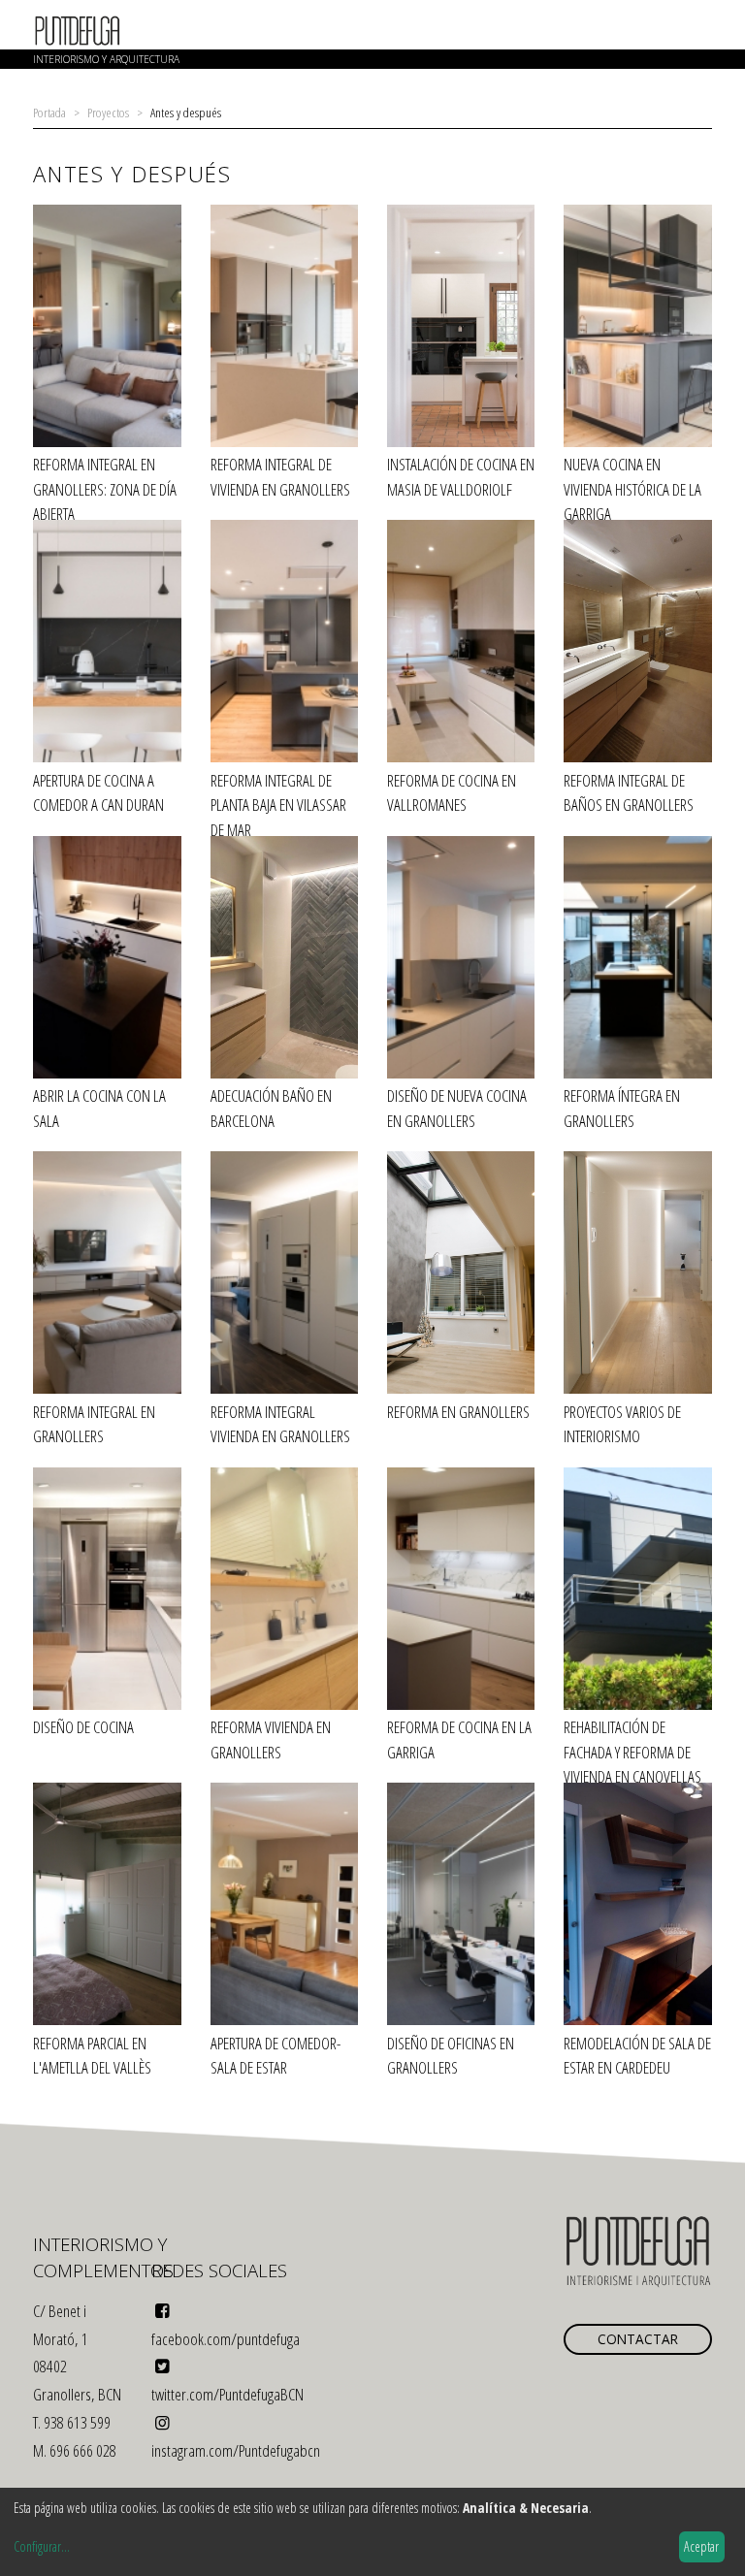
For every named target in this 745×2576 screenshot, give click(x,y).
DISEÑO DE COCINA (83, 1727)
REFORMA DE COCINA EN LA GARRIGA (459, 1739)
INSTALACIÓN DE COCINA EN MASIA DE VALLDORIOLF (461, 477)
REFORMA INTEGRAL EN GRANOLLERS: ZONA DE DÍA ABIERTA (105, 489)
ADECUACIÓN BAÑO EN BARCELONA (271, 1108)
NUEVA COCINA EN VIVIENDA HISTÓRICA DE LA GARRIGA (632, 489)
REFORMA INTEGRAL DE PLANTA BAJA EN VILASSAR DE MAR (278, 805)
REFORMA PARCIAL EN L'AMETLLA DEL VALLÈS (92, 2056)
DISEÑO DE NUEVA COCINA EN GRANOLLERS (457, 1108)
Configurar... (42, 2546)
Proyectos (108, 112)
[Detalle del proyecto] (107, 329)
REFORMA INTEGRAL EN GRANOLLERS (94, 1424)
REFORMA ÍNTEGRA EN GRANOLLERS (622, 1108)
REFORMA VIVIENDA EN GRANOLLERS (271, 1739)
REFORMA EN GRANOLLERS (458, 1412)
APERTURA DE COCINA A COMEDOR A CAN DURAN (98, 793)
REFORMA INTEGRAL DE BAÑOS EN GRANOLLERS (629, 793)
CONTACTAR (638, 2339)
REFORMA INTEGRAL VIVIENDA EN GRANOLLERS (280, 1424)
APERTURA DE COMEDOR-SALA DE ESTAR (275, 2056)
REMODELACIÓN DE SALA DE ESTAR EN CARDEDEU (637, 2056)
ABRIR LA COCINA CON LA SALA (99, 1108)
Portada (49, 112)
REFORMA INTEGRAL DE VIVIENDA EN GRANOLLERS (280, 477)
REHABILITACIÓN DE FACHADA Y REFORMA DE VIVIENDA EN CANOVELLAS (632, 1752)
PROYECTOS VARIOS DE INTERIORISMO (622, 1424)
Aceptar (701, 2546)
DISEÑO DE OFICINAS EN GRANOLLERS (451, 2056)
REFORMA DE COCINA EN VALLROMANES (452, 793)
